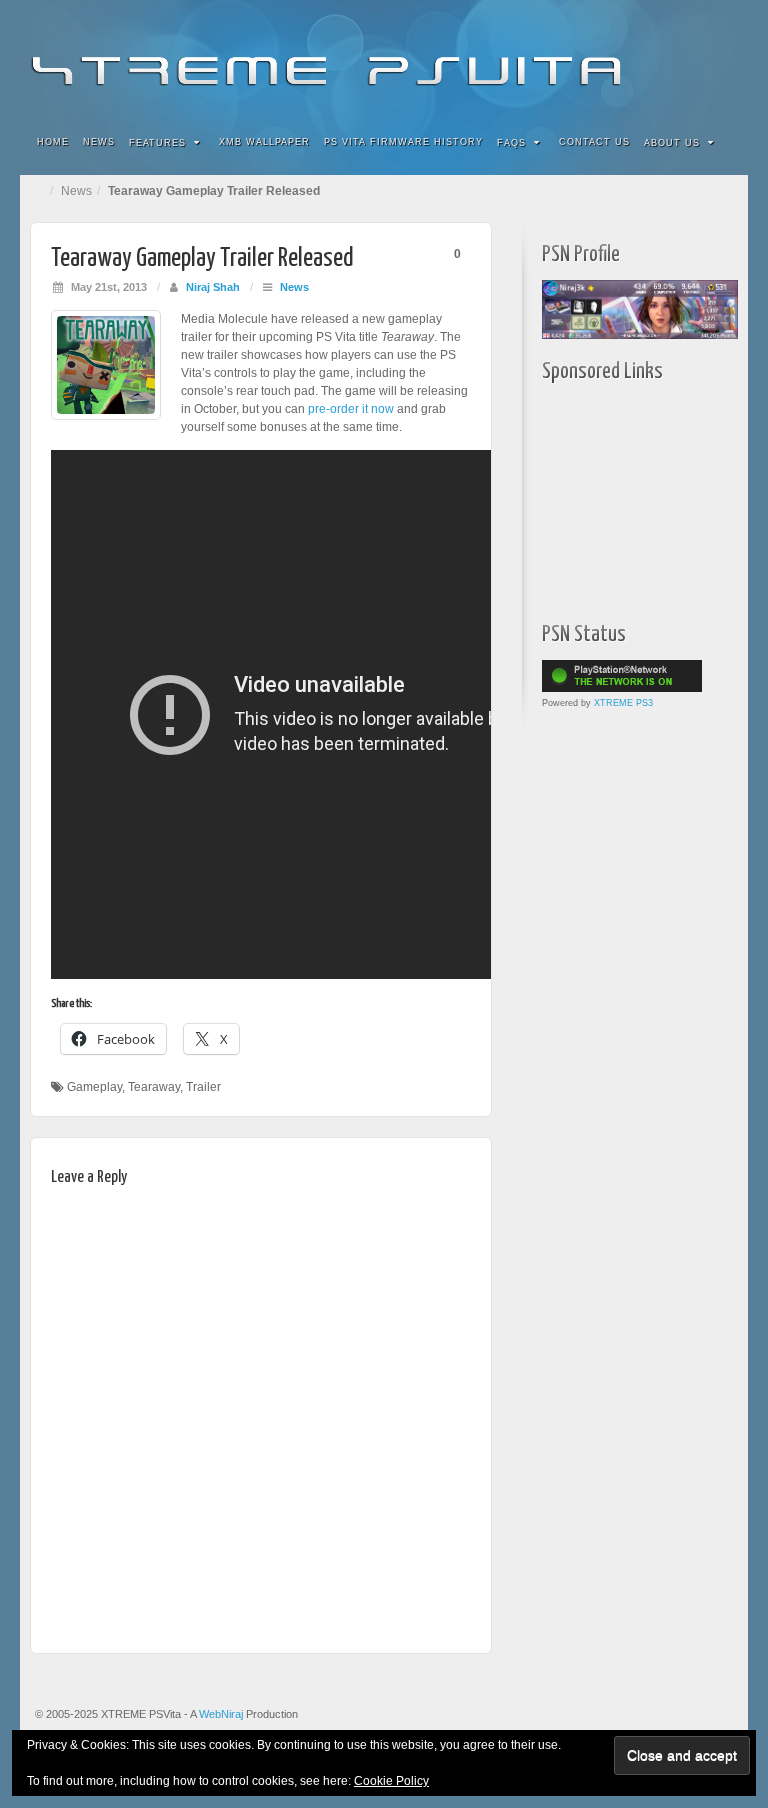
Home (53, 142)
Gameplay (94, 1087)
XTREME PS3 (623, 703)
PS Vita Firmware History (403, 142)
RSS (719, 58)
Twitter (665, 58)
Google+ (638, 58)
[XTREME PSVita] (384, 57)
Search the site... (720, 143)
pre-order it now (351, 409)
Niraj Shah (213, 287)
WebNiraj (221, 1714)
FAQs (511, 143)
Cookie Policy (391, 1781)
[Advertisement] (655, 497)
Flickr (611, 58)
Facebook (584, 58)
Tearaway (154, 1087)
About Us (672, 143)
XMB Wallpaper (264, 142)
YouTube (692, 58)
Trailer (203, 1087)
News (99, 142)
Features (157, 143)
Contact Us (594, 142)
